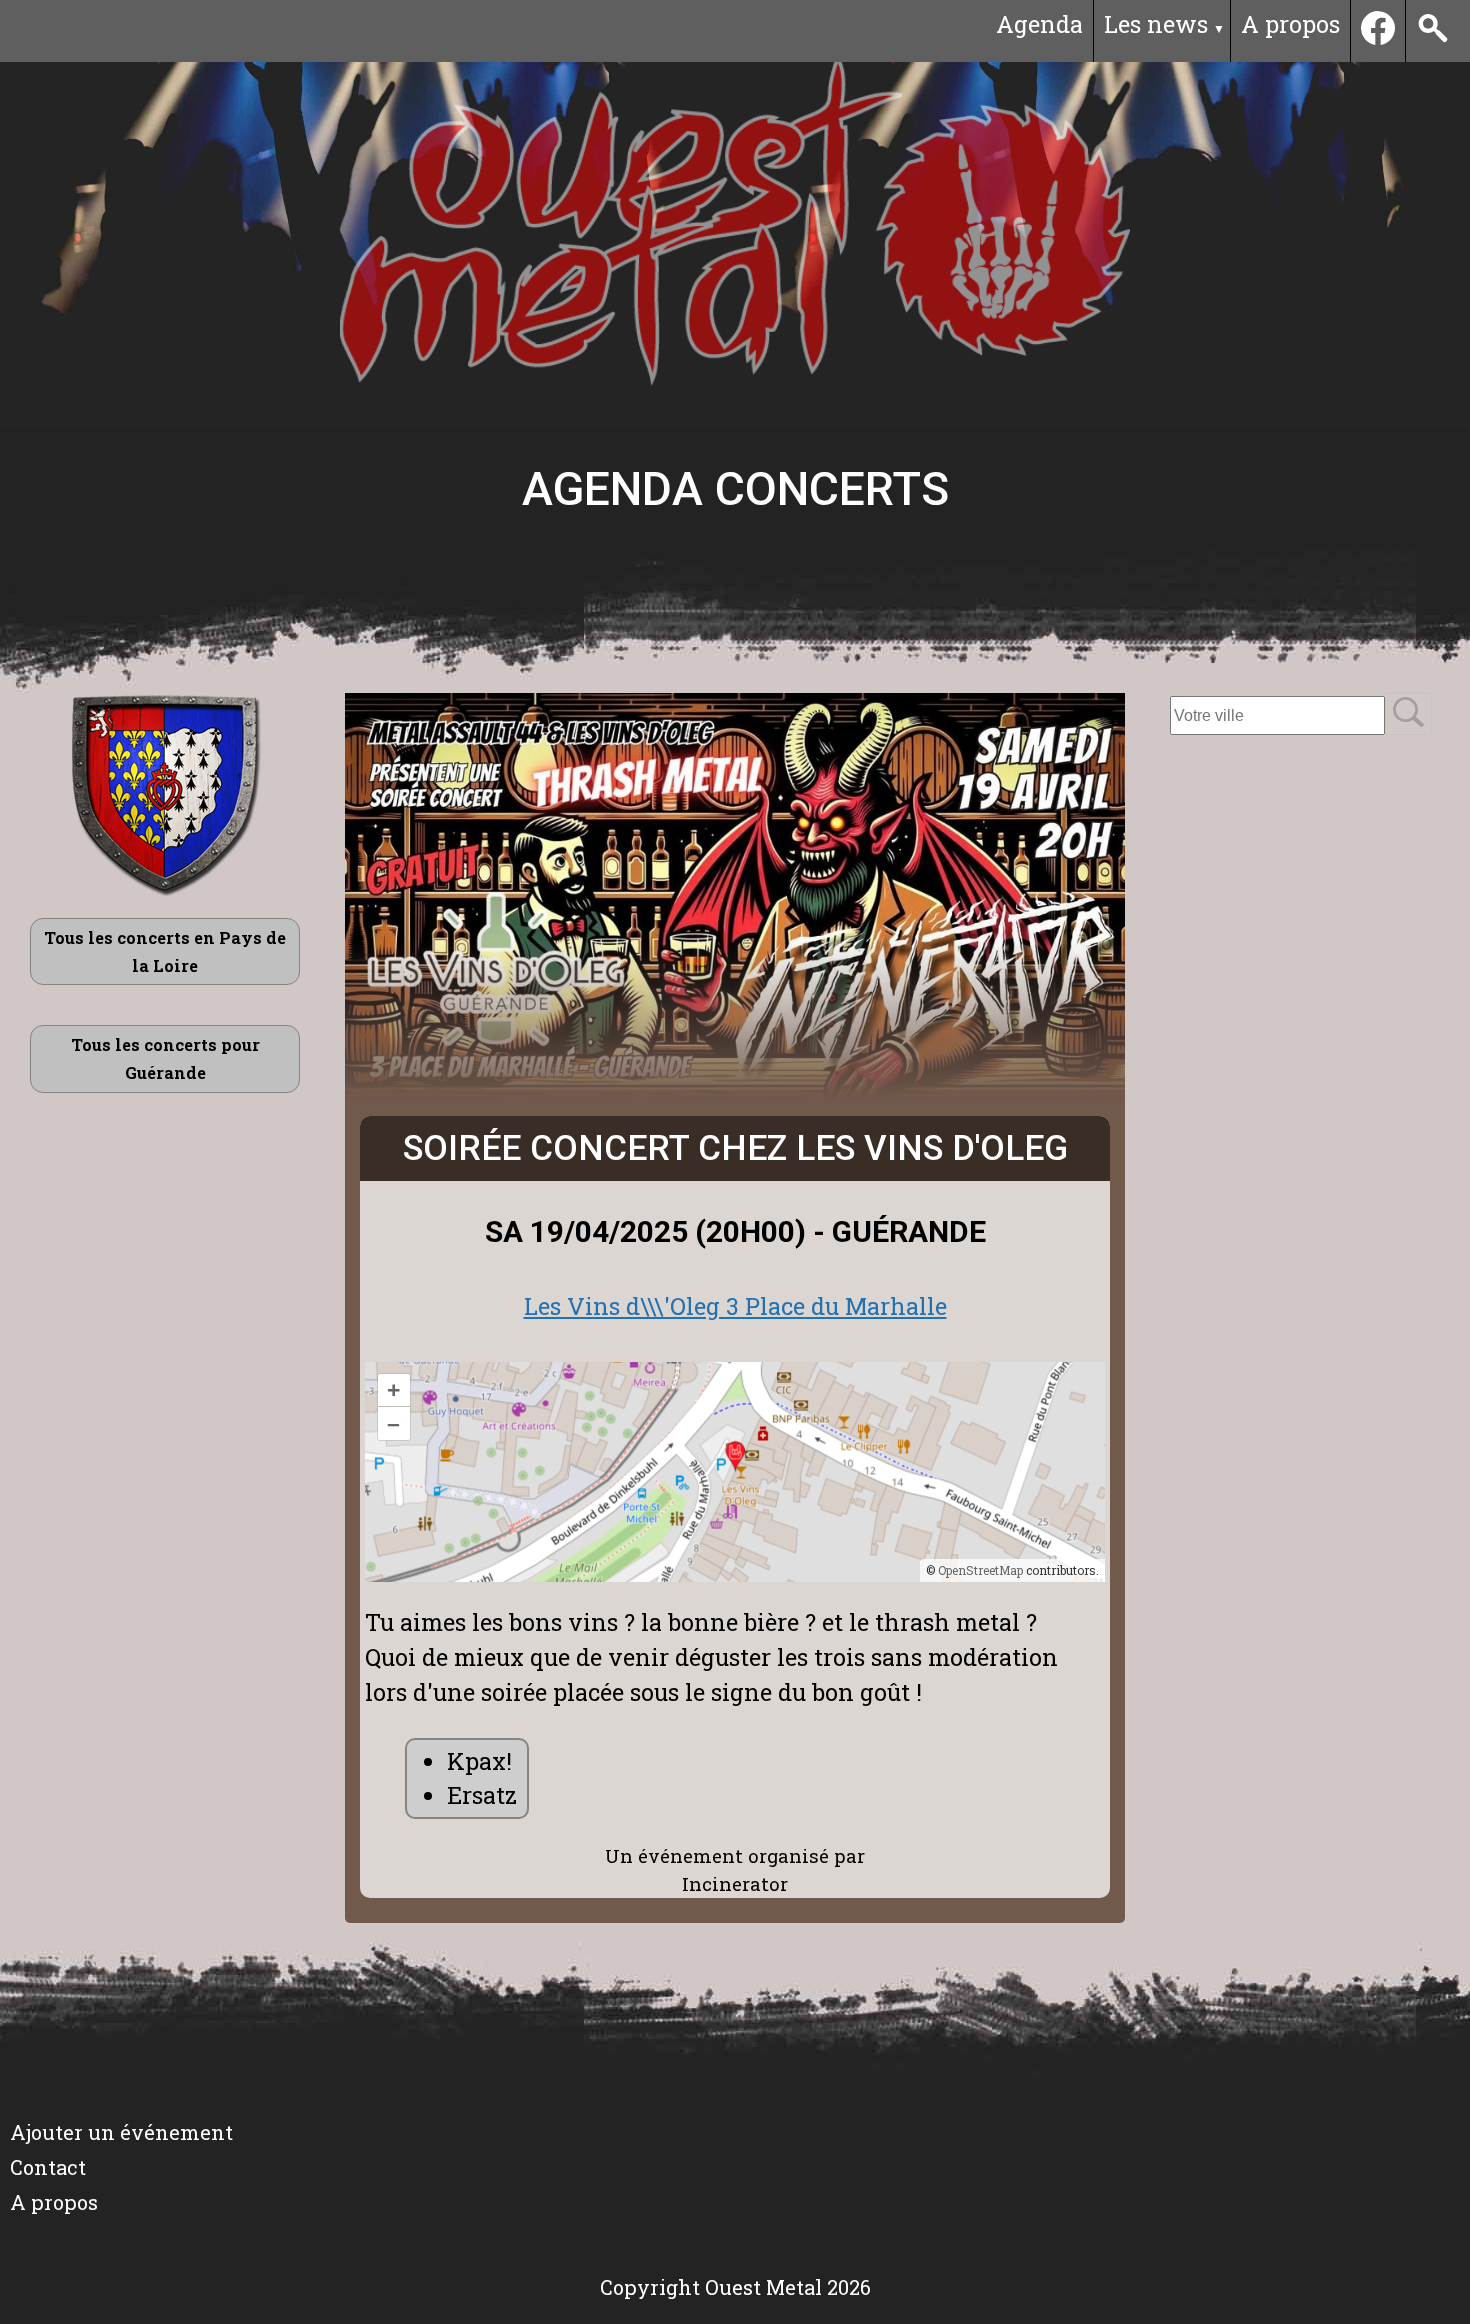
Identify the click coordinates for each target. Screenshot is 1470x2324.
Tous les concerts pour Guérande (165, 1058)
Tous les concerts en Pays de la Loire (165, 951)
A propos (1290, 24)
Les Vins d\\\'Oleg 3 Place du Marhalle (735, 1306)
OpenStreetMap (980, 1570)
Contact (48, 2167)
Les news (1156, 24)
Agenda (1039, 24)
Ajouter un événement (121, 2132)
